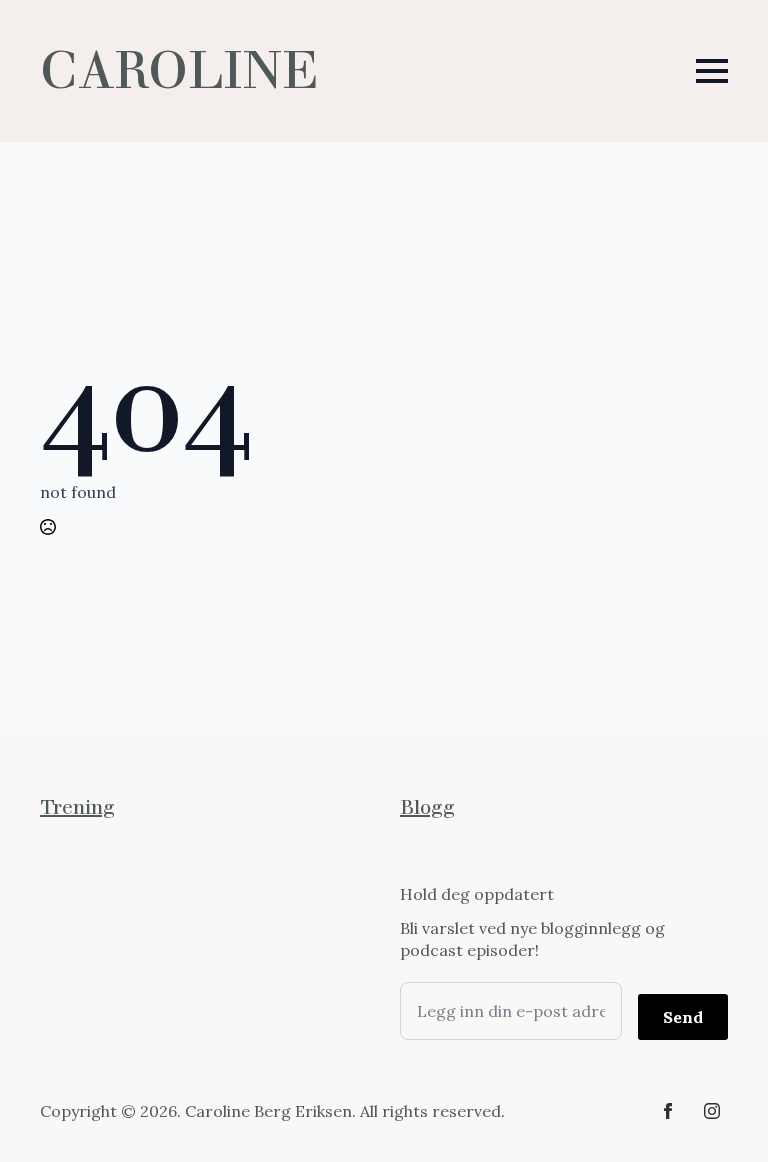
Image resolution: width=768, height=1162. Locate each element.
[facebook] (668, 1111)
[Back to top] (718, 1112)
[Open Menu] (712, 71)
